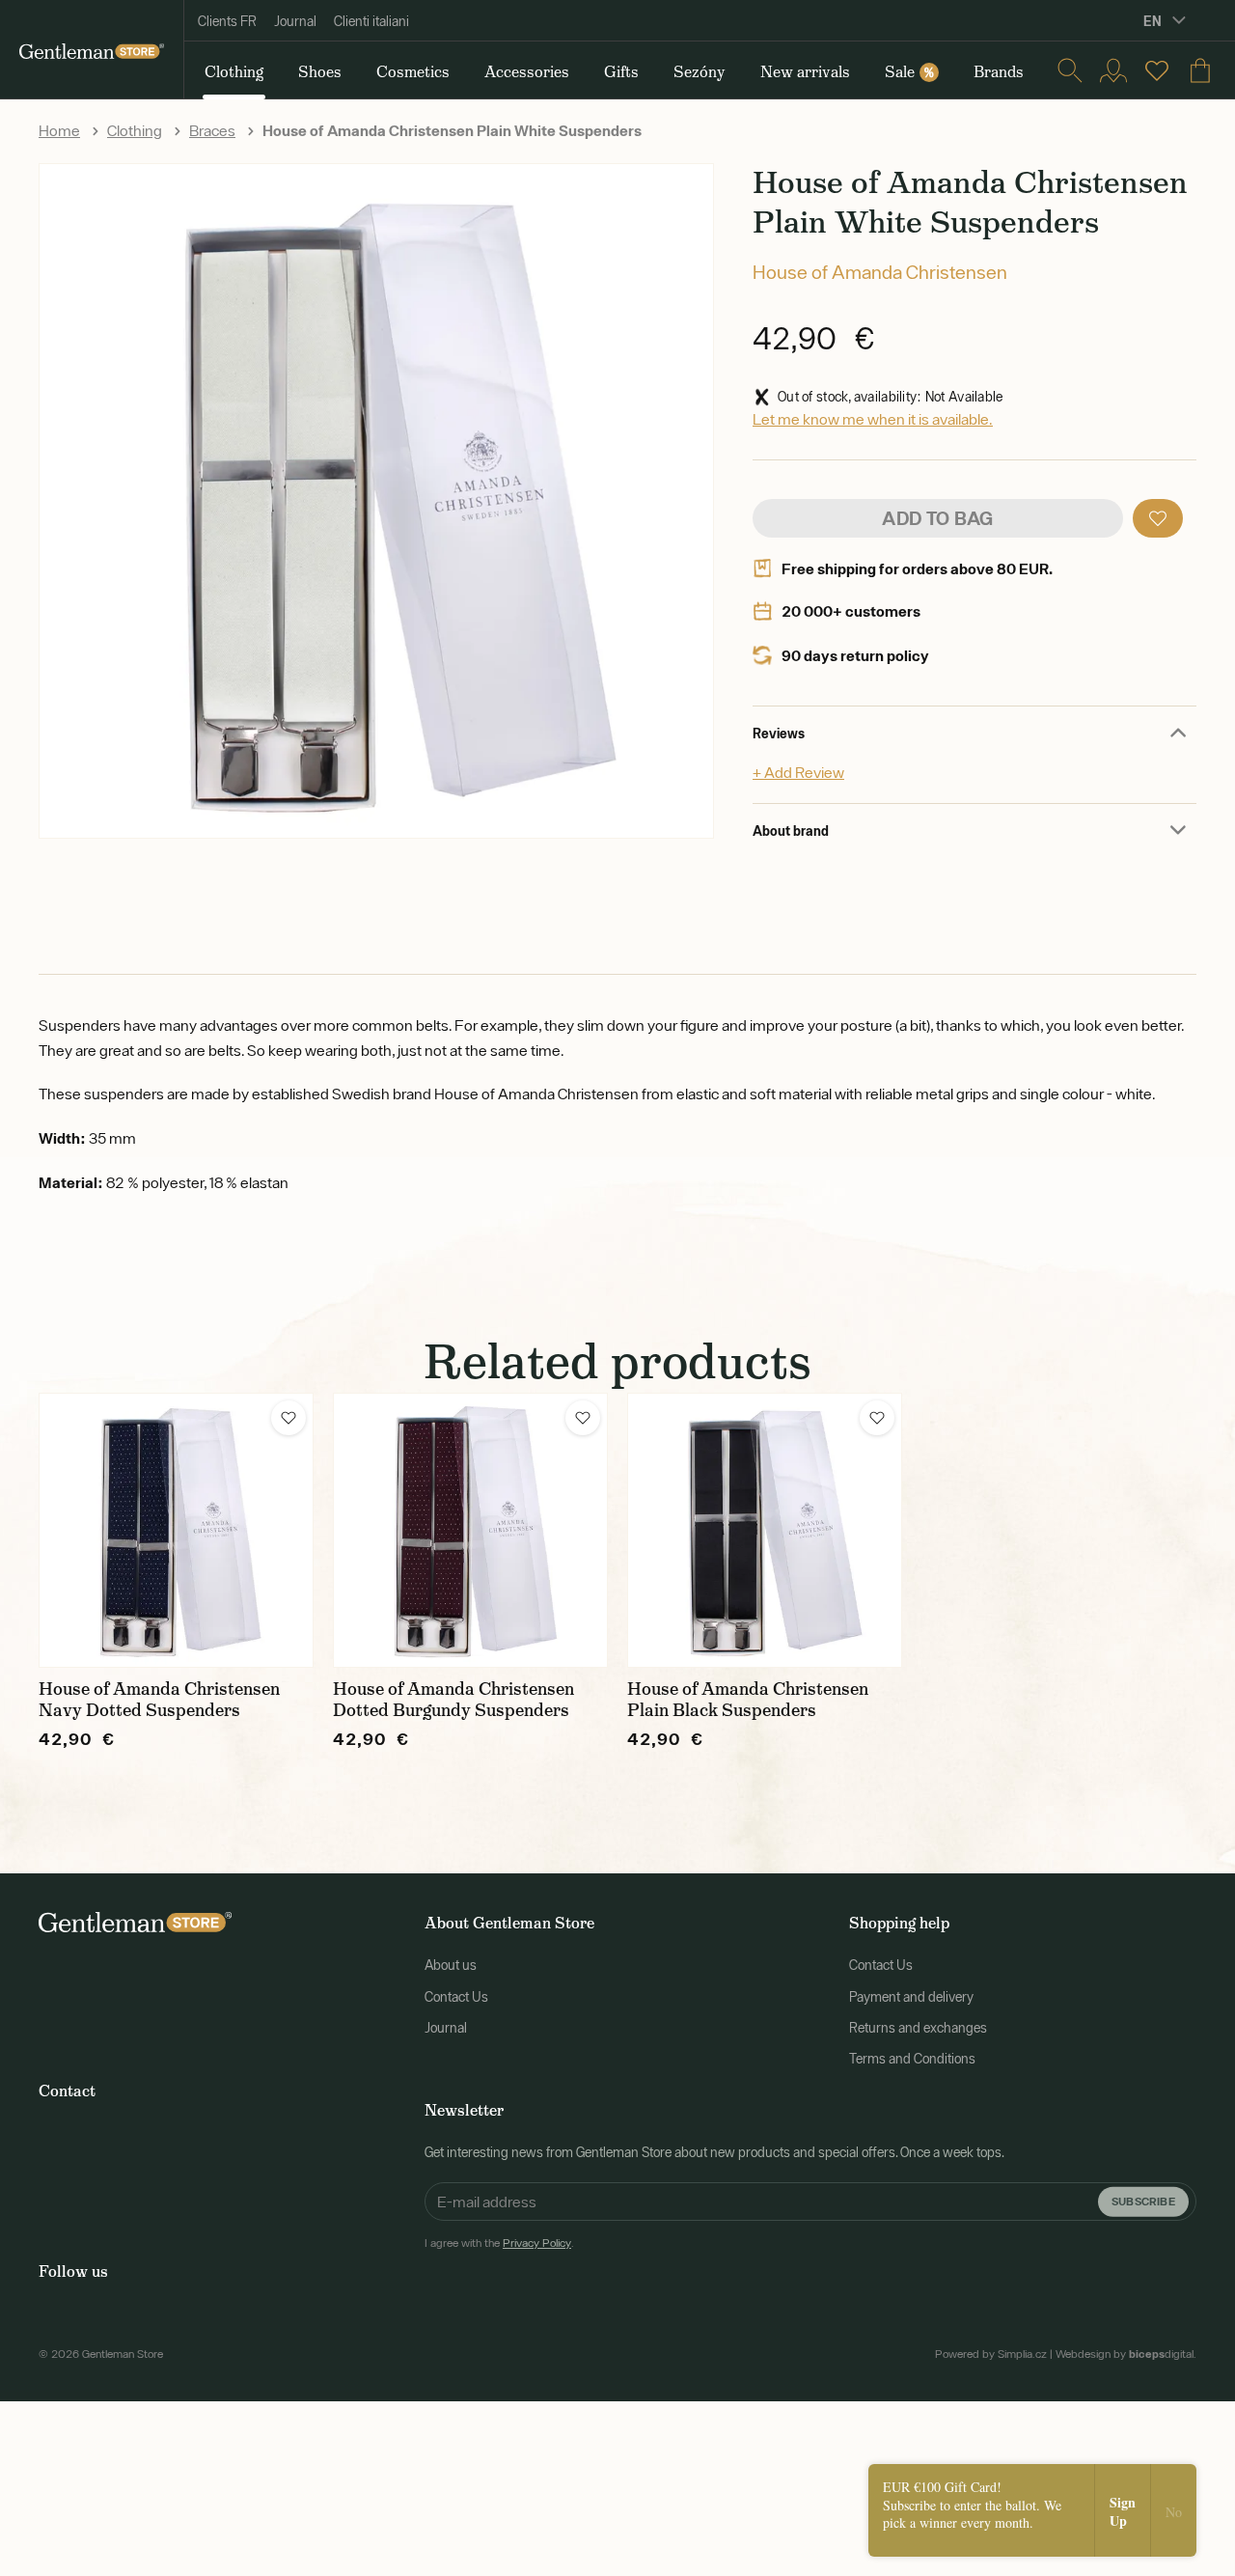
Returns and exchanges (918, 2028)
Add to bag (937, 518)
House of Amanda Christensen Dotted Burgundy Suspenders (453, 1700)
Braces (212, 130)
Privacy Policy (537, 2243)
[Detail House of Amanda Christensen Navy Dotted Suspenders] (176, 1530)
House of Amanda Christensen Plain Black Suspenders (748, 1700)
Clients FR (227, 21)
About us (451, 1965)
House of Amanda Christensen (880, 272)
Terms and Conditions (912, 2059)
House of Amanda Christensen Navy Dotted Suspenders (159, 1700)
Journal (295, 21)
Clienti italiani (371, 21)
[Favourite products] (1157, 70)
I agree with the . (499, 2243)
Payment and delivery (911, 1997)
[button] (1158, 518)
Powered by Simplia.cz (991, 2354)
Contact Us (456, 1997)
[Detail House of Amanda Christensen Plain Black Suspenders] (765, 1530)
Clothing (135, 130)
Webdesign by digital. (1126, 2354)
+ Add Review (798, 772)
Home (59, 130)
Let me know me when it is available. (873, 419)
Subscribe (1143, 2201)
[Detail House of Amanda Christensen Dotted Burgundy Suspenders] (470, 1530)
